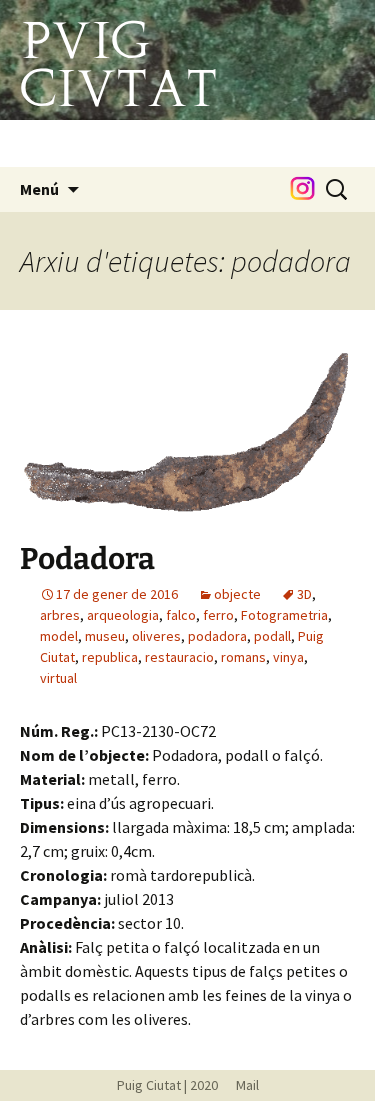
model (59, 636)
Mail (240, 1085)
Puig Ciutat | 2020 (167, 1085)
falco (181, 615)
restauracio (179, 657)
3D (304, 594)
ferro (218, 615)
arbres (60, 615)
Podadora (87, 559)
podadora (217, 636)
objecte (237, 594)
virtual (58, 678)
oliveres (156, 636)
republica (110, 657)
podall (272, 636)
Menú (39, 189)
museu (105, 636)
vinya (288, 657)
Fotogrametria (284, 615)
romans (243, 657)
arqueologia (123, 615)
